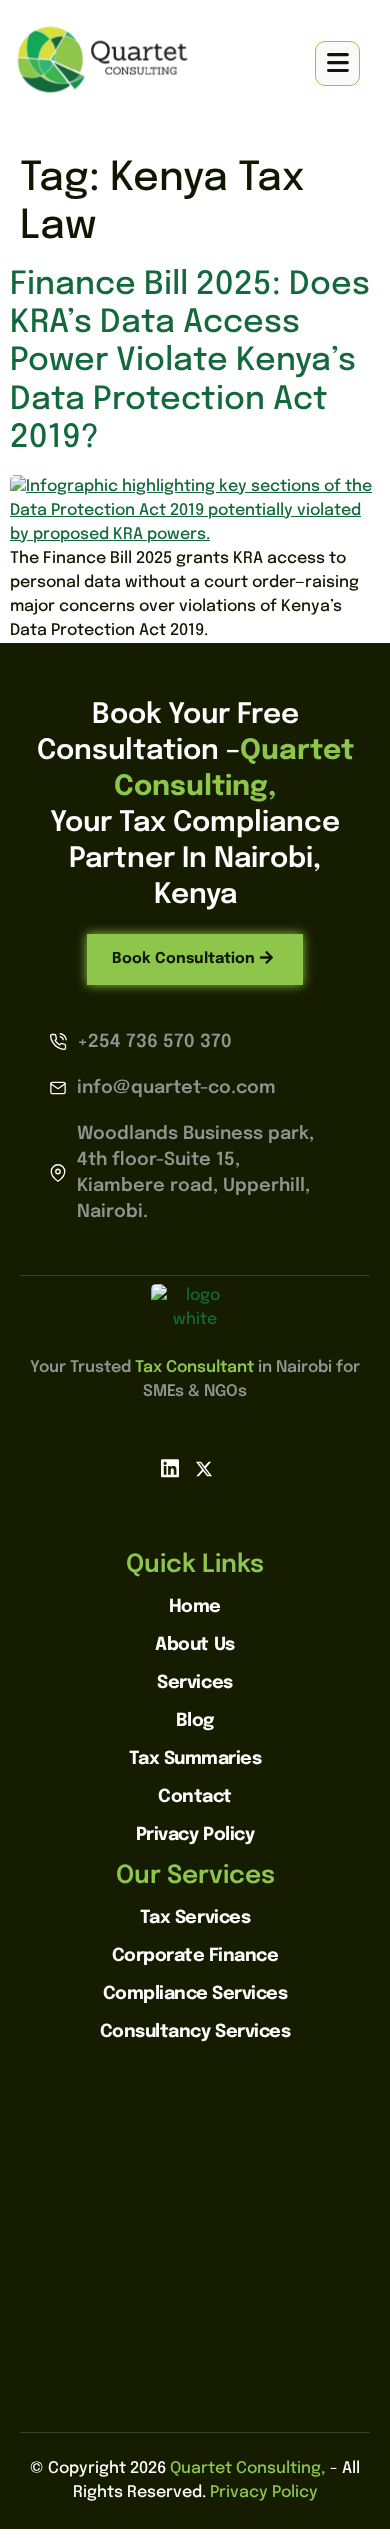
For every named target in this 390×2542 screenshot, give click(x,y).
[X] (204, 1469)
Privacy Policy (264, 2492)
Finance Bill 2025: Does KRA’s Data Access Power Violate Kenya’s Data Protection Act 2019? (190, 362)
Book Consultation (183, 959)
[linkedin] (170, 1469)
